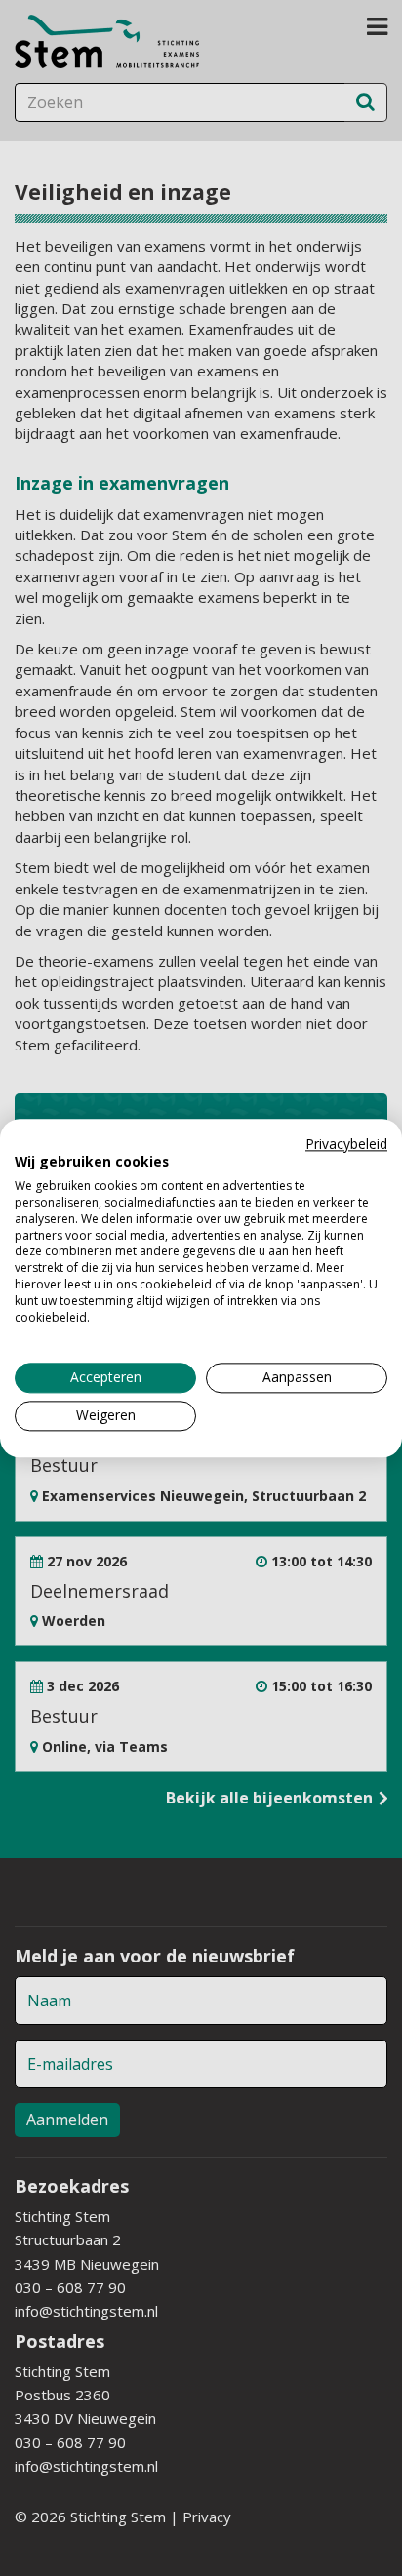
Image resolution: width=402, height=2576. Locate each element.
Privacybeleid (346, 1144)
